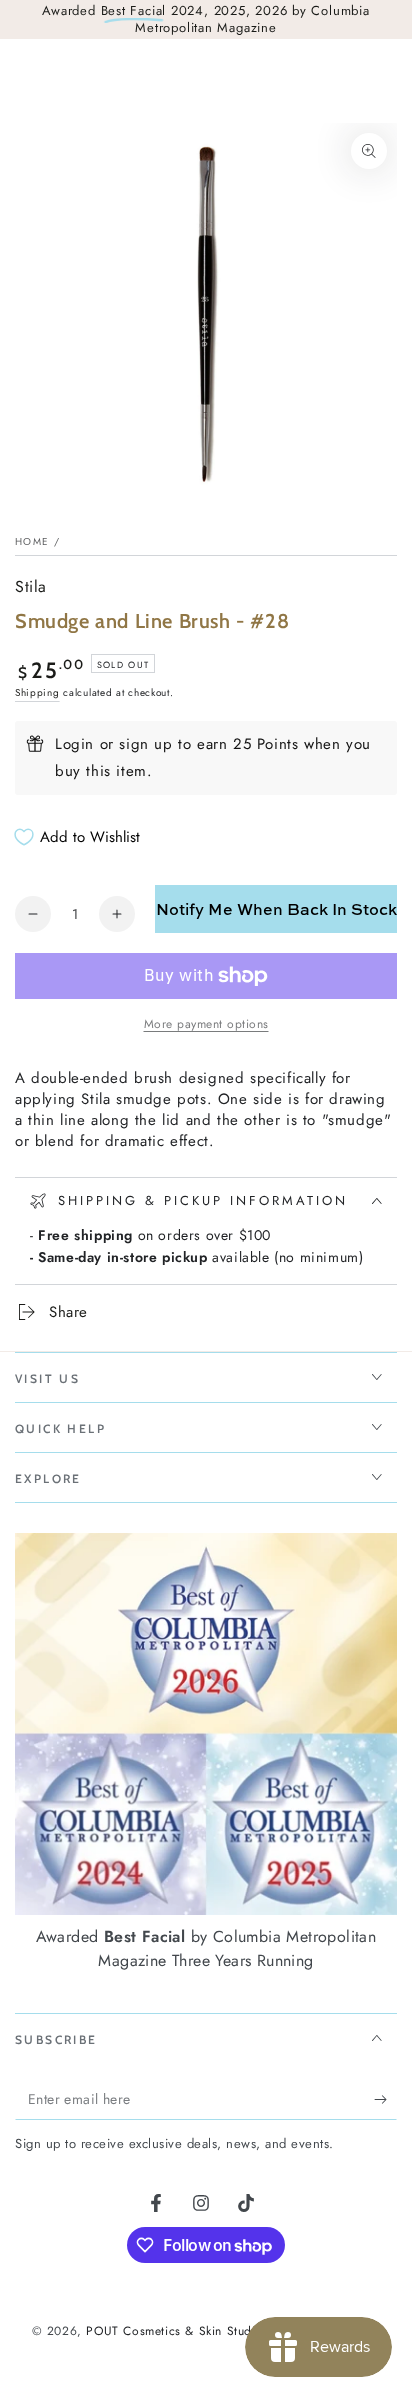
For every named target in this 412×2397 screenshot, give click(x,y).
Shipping (37, 692)
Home (32, 541)
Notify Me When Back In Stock (276, 909)
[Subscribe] (385, 2100)
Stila (31, 587)
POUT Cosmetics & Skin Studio (174, 2331)
